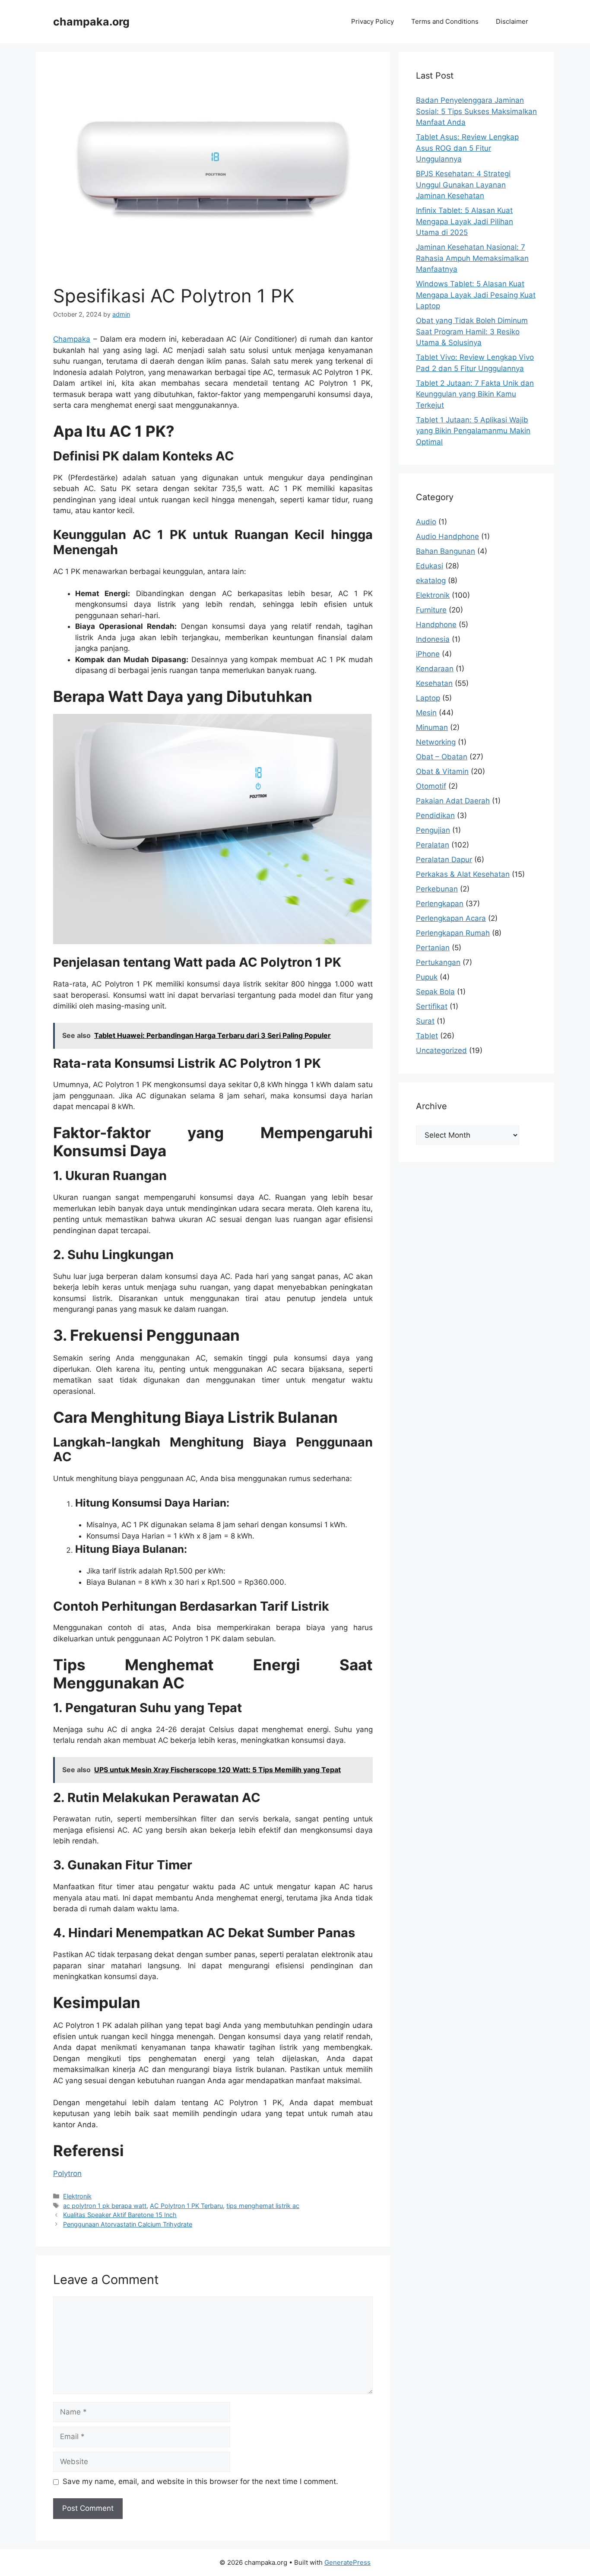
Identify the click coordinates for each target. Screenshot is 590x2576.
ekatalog (431, 581)
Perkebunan (437, 889)
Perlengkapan (440, 904)
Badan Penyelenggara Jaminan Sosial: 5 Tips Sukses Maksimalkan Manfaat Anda (476, 111)
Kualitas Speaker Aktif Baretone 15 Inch (120, 2215)
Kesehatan (434, 683)
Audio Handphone (447, 536)
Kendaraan (435, 669)
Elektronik (77, 2196)
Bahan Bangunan (446, 551)
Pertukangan (438, 962)
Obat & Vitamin (442, 771)
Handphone (436, 625)
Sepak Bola (435, 992)
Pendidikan (435, 815)
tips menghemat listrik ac (263, 2206)
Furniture (431, 610)
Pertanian (433, 948)
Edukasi (430, 566)
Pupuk (427, 977)
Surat (425, 1021)
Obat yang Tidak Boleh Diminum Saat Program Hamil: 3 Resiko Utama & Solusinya (472, 332)
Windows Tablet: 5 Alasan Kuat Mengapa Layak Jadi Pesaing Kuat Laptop (476, 295)
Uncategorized (441, 1050)
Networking (436, 742)
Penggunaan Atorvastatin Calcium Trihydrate (128, 2224)
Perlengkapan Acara (451, 918)
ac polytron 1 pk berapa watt (105, 2206)
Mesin (426, 713)
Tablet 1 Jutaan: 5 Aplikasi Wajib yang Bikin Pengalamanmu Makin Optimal (473, 431)
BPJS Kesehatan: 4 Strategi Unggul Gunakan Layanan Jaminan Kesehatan (463, 185)
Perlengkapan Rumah (453, 933)
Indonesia (433, 639)
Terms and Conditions (445, 21)
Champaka (72, 339)
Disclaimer (512, 21)
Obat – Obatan (442, 757)
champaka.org (91, 22)
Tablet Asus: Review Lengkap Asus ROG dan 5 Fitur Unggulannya (467, 148)
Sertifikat (432, 1006)
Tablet (427, 1036)
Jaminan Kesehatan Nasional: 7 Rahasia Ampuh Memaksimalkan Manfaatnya (472, 258)
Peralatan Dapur (444, 860)
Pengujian (433, 830)
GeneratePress (347, 2562)
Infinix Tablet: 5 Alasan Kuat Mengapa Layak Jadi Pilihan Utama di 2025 (465, 221)
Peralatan (433, 845)
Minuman (432, 727)
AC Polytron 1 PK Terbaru (186, 2206)
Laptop (428, 698)
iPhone (428, 654)
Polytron (67, 2173)
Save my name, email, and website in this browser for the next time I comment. (200, 2481)
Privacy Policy (373, 21)
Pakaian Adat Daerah (453, 801)
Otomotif (431, 786)
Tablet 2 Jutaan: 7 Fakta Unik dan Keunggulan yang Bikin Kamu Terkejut (475, 394)
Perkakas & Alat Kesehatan (463, 874)
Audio (426, 522)
